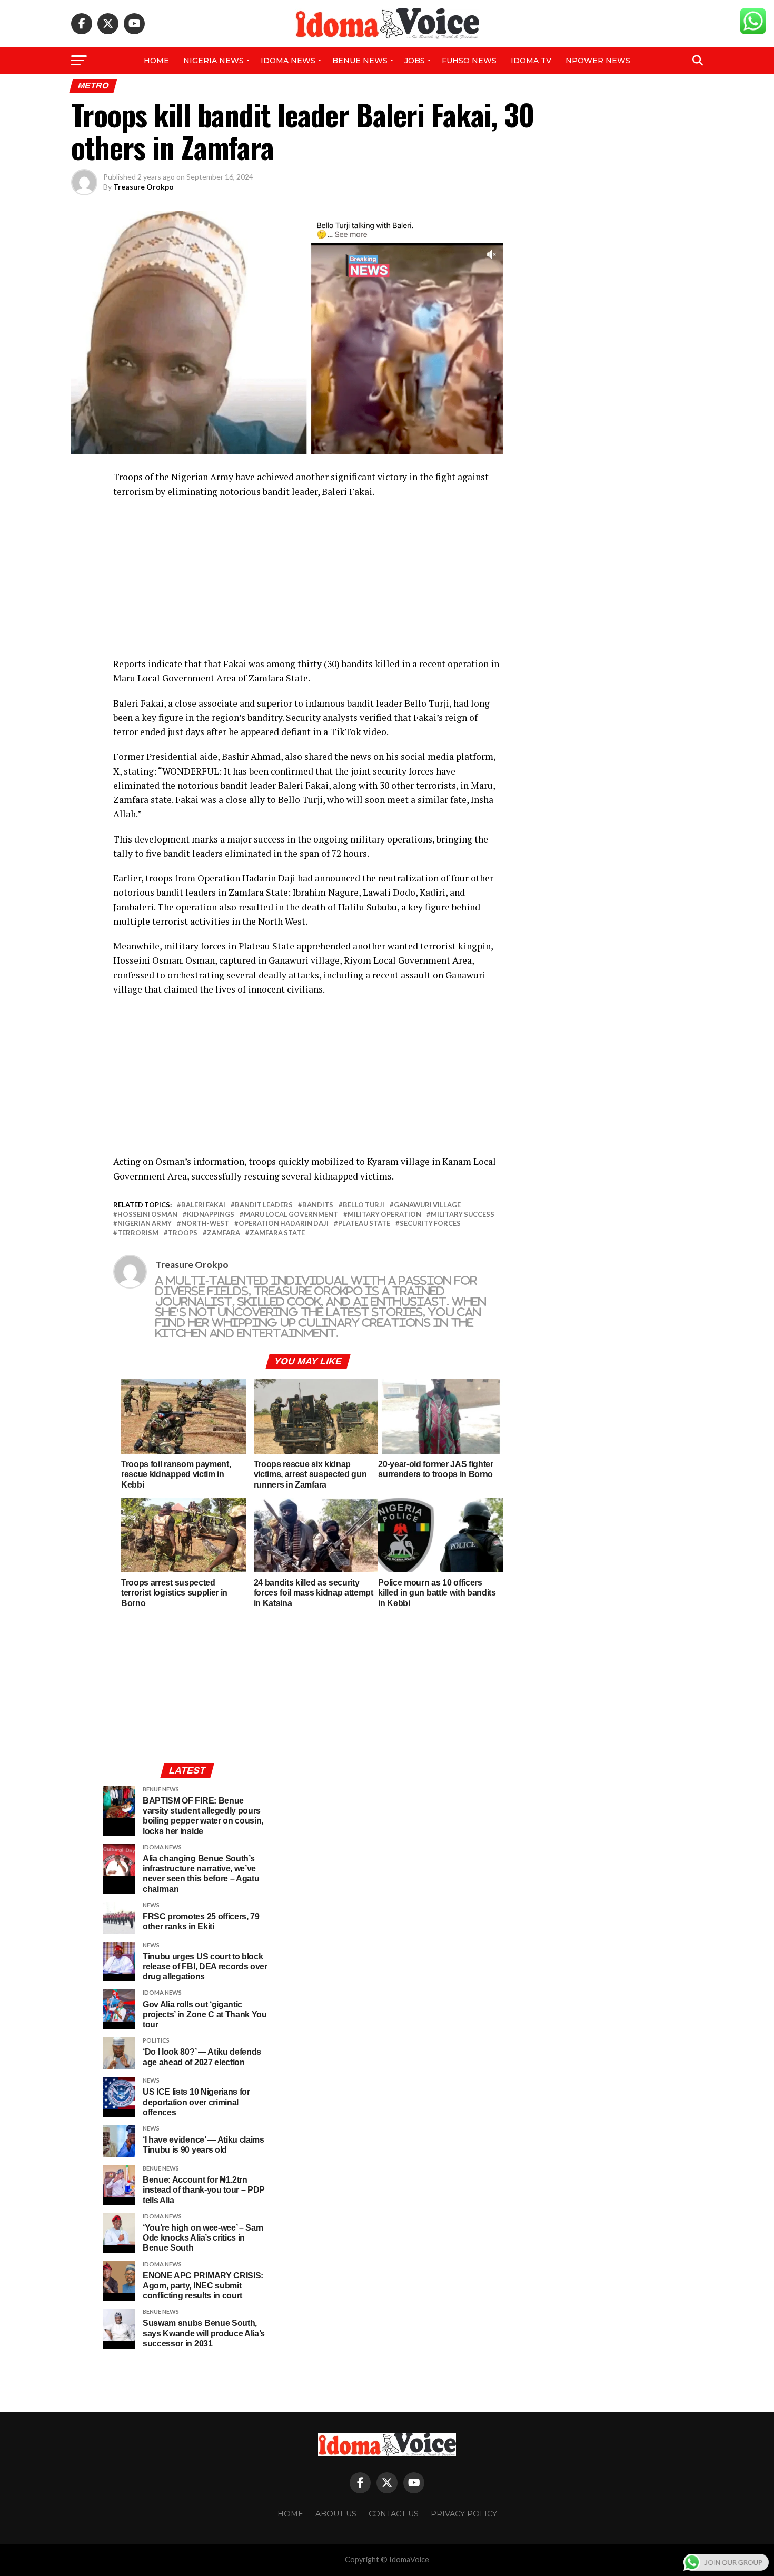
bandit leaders (264, 1205)
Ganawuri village (427, 1205)
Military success (463, 1215)
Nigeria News (214, 61)
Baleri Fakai (203, 1205)
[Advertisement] (308, 583)
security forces (430, 1223)
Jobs (415, 61)
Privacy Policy (464, 2514)
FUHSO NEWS (469, 61)
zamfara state (277, 1233)
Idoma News (288, 61)
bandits (318, 1205)
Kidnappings (211, 1215)
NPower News (598, 61)
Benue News (360, 61)
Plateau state (364, 1223)
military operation (384, 1215)
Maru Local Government (291, 1215)
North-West (205, 1223)
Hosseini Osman (147, 1215)
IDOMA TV (531, 61)
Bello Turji (364, 1205)
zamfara (224, 1233)
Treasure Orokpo (143, 187)
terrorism (138, 1233)
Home (156, 61)
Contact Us (394, 2514)
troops (183, 1233)
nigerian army (145, 1223)
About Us (336, 2514)
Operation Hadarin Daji (284, 1223)
